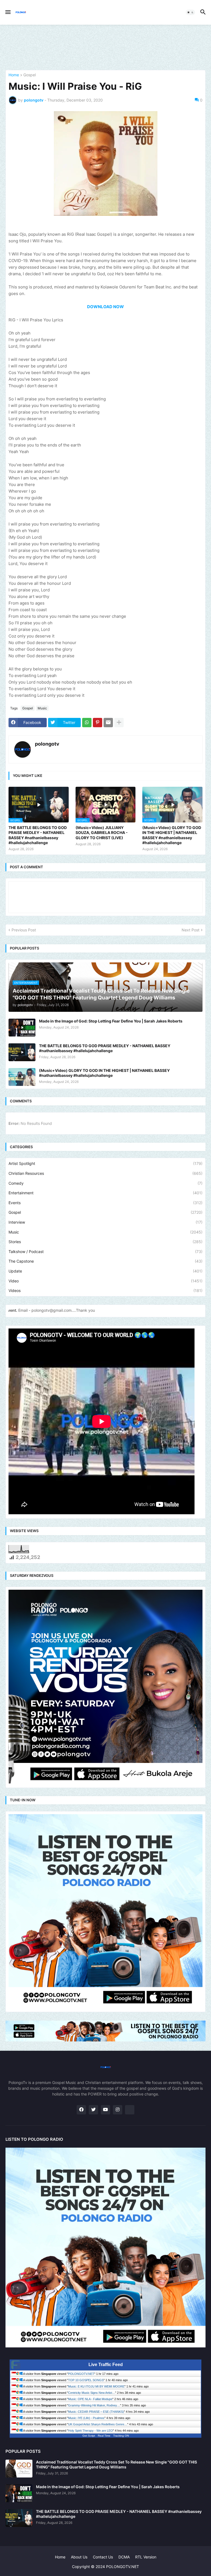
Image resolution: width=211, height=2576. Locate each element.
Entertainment (105, 1193)
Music (42, 708)
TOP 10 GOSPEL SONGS (86, 2380)
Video (105, 1281)
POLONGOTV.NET (81, 2374)
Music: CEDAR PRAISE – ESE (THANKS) (96, 2412)
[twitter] (93, 2110)
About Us (79, 2557)
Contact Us (103, 2557)
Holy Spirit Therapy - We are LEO (91, 2431)
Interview (105, 1222)
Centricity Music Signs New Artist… (92, 2393)
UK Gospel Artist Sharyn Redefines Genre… (98, 2424)
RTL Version (146, 2557)
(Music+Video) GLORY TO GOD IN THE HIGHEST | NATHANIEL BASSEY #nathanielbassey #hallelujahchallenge (172, 835)
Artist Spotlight (105, 1163)
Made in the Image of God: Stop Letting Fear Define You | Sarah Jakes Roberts (111, 1021)
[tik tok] (130, 2110)
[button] (8, 12)
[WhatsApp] (87, 723)
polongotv (47, 744)
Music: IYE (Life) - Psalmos (86, 2418)
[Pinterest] (98, 723)
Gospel (30, 75)
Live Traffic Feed (106, 2365)
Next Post (191, 930)
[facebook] (81, 2110)
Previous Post (24, 930)
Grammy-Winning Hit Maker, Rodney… (94, 2405)
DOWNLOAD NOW (105, 307)
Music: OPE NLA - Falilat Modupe (90, 2399)
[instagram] (118, 2110)
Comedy (105, 1183)
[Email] (108, 723)
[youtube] (105, 2110)
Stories (105, 1242)
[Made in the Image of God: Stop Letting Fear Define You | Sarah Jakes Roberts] (22, 1028)
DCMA (124, 2557)
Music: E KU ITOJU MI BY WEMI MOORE (96, 2386)
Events (105, 1203)
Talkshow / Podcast (105, 1252)
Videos (105, 1290)
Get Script (89, 2436)
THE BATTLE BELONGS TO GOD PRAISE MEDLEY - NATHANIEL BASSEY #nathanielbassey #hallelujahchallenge (38, 835)
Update (105, 1271)
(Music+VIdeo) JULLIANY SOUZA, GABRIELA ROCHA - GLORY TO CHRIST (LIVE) (102, 832)
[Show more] (119, 723)
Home (14, 75)
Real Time (104, 2436)
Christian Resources (105, 1173)
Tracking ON (121, 2436)
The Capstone (105, 1261)
